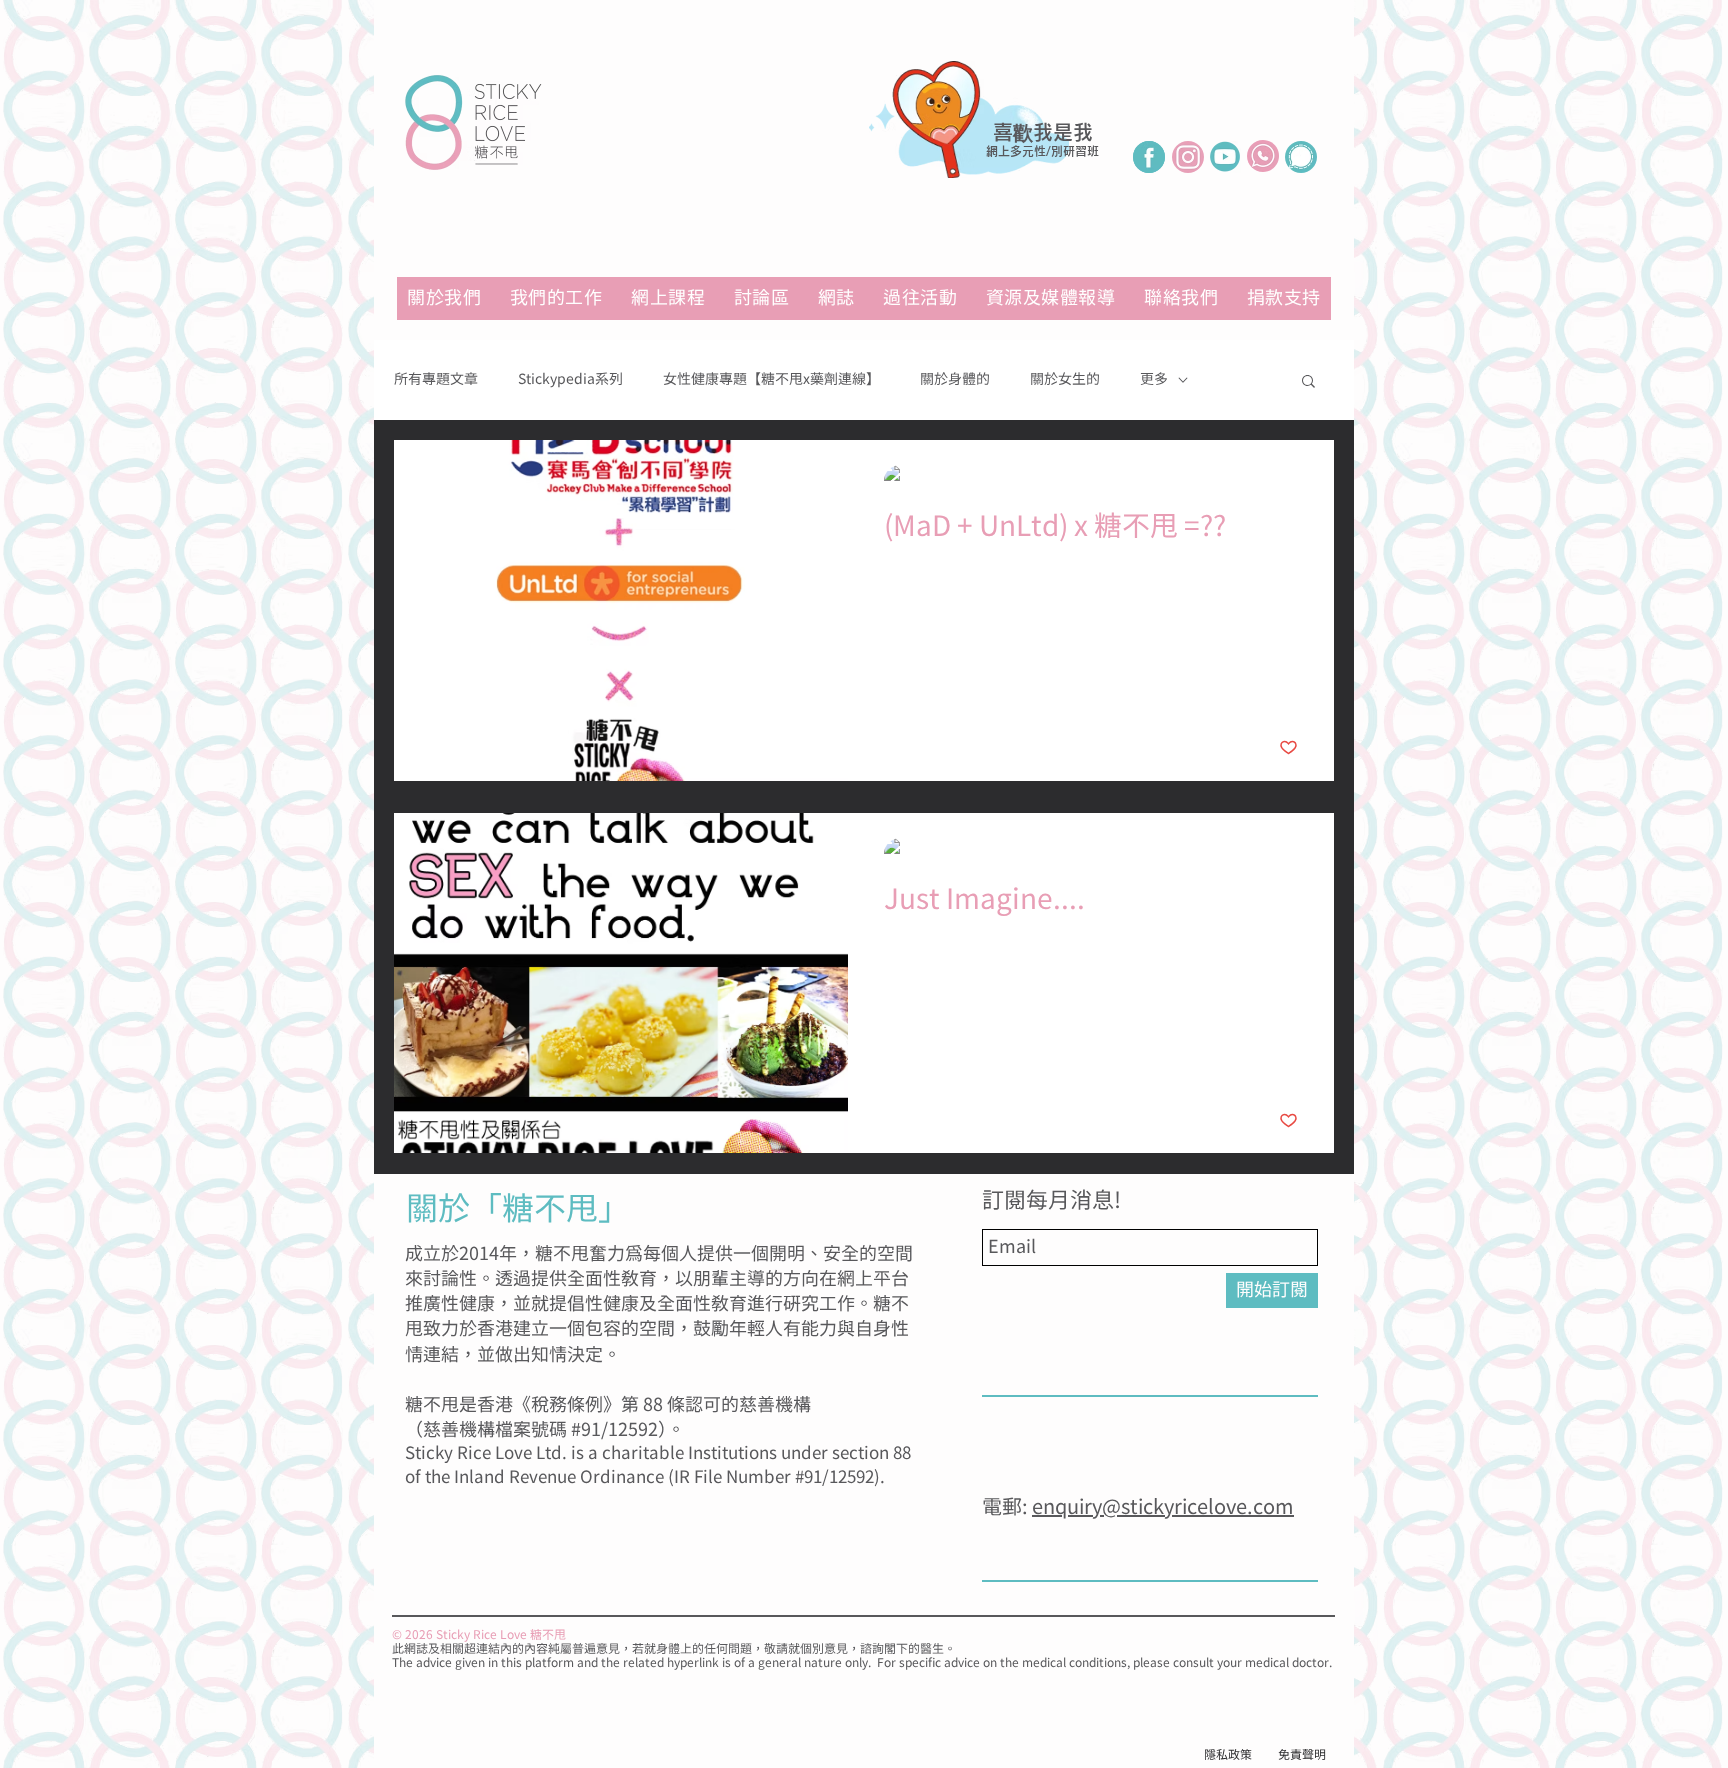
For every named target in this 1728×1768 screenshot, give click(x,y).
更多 (1154, 380)
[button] (1051, 298)
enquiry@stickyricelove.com (1163, 1507)
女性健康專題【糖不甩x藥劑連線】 (771, 380)
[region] (989, 152)
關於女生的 (1065, 380)
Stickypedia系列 (570, 380)
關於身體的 (955, 380)
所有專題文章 (436, 380)
